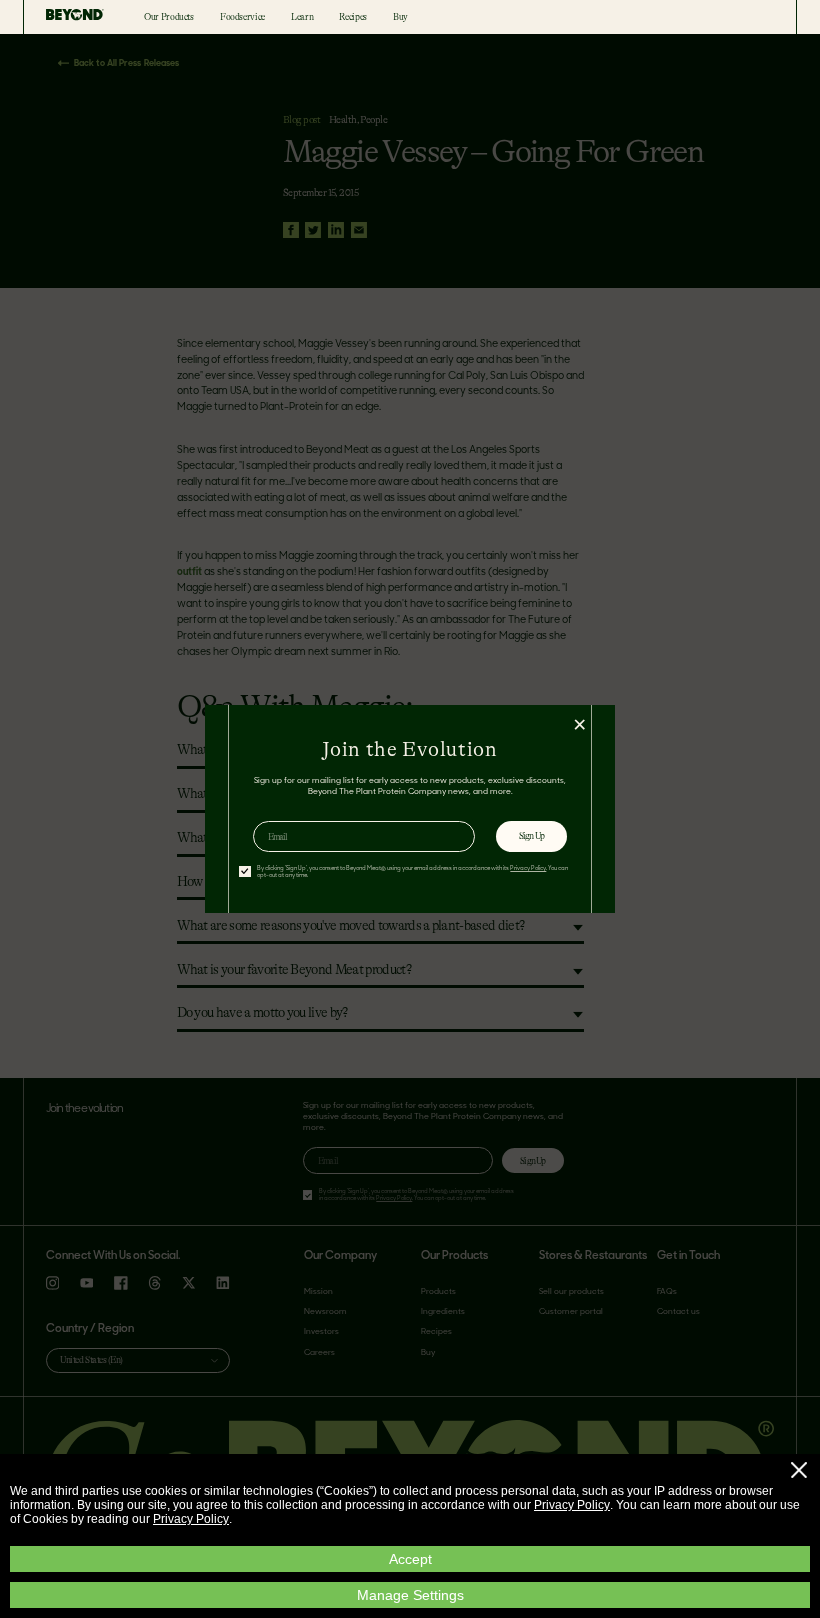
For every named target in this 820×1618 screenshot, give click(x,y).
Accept (410, 1559)
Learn (302, 17)
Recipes (352, 17)
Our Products (169, 17)
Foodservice (242, 17)
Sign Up (531, 836)
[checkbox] (244, 871)
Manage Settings (410, 1595)
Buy (400, 17)
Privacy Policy (572, 1505)
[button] (799, 1470)
